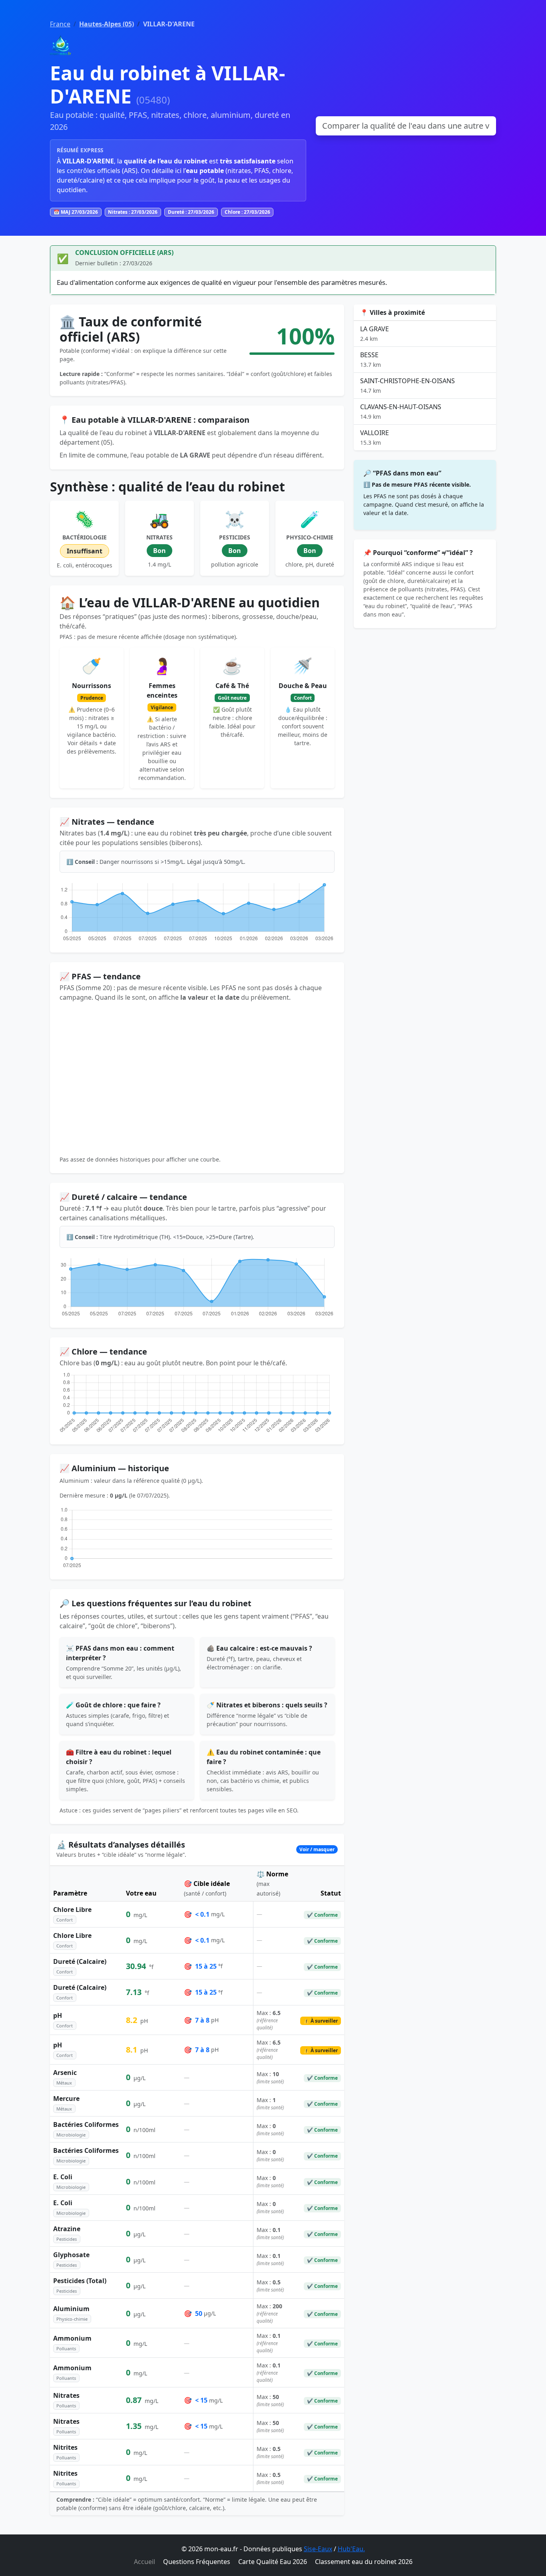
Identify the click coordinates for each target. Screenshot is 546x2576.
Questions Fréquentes (197, 2562)
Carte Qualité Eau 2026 (273, 2562)
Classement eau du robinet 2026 (364, 2562)
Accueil (144, 2562)
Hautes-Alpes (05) (107, 24)
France (60, 24)
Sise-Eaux (318, 2549)
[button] (197, 1850)
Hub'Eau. (351, 2549)
